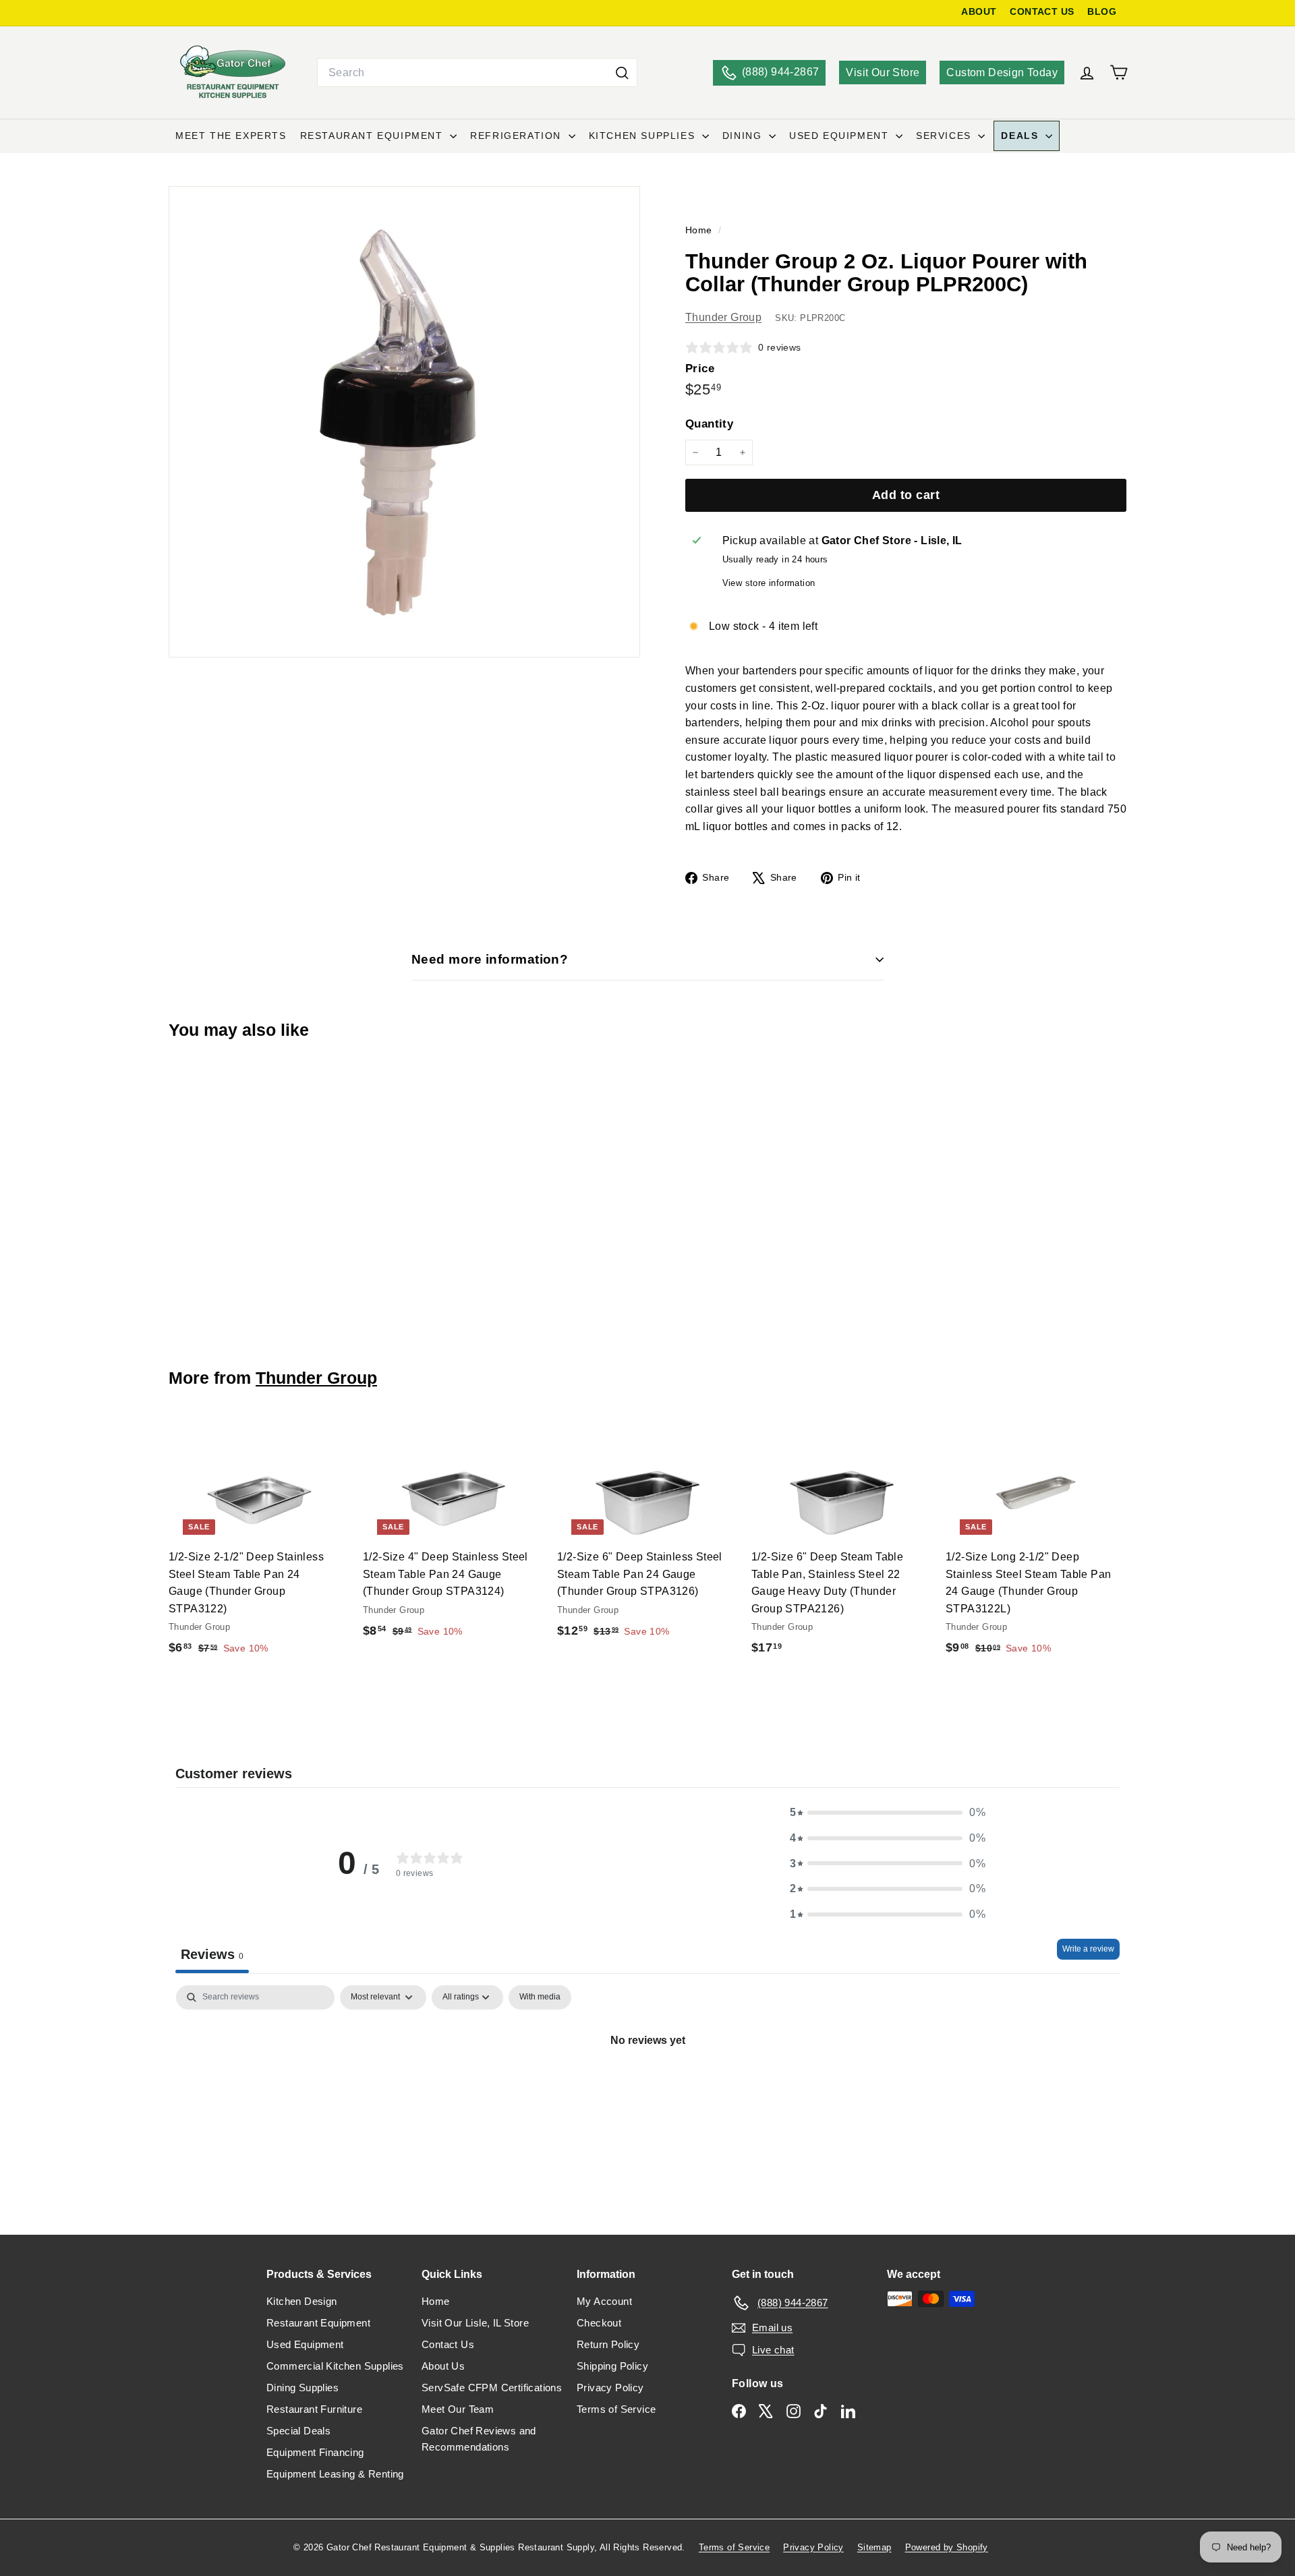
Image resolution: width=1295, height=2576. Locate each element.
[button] (888, 1813)
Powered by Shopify (947, 2547)
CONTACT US (1042, 12)
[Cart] (1119, 72)
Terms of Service (616, 2409)
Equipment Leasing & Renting (335, 2474)
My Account (604, 2301)
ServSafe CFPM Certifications (492, 2388)
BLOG (1102, 12)
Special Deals (298, 2431)
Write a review (1088, 1949)
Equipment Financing (315, 2452)
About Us (443, 2366)
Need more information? (490, 959)
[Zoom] (404, 422)
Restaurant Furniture (314, 2409)
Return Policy (608, 2344)
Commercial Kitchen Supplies (335, 2366)
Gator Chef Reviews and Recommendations (479, 2439)
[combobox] (477, 73)
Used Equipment (841, 136)
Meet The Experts (231, 136)
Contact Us (448, 2344)
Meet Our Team (458, 2409)
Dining (744, 136)
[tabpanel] (647, 2086)
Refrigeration (517, 136)
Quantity (709, 424)
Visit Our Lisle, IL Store (475, 2323)
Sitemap (874, 2547)
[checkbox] (540, 1997)
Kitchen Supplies (644, 136)
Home (700, 230)
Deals (1021, 136)
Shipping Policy (612, 2366)
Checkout (599, 2323)
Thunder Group (723, 317)
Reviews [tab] (212, 1954)
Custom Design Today (1002, 72)
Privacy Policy (610, 2388)
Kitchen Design (302, 2301)
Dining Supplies (303, 2388)
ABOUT (979, 12)
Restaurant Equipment (374, 136)
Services (945, 136)
